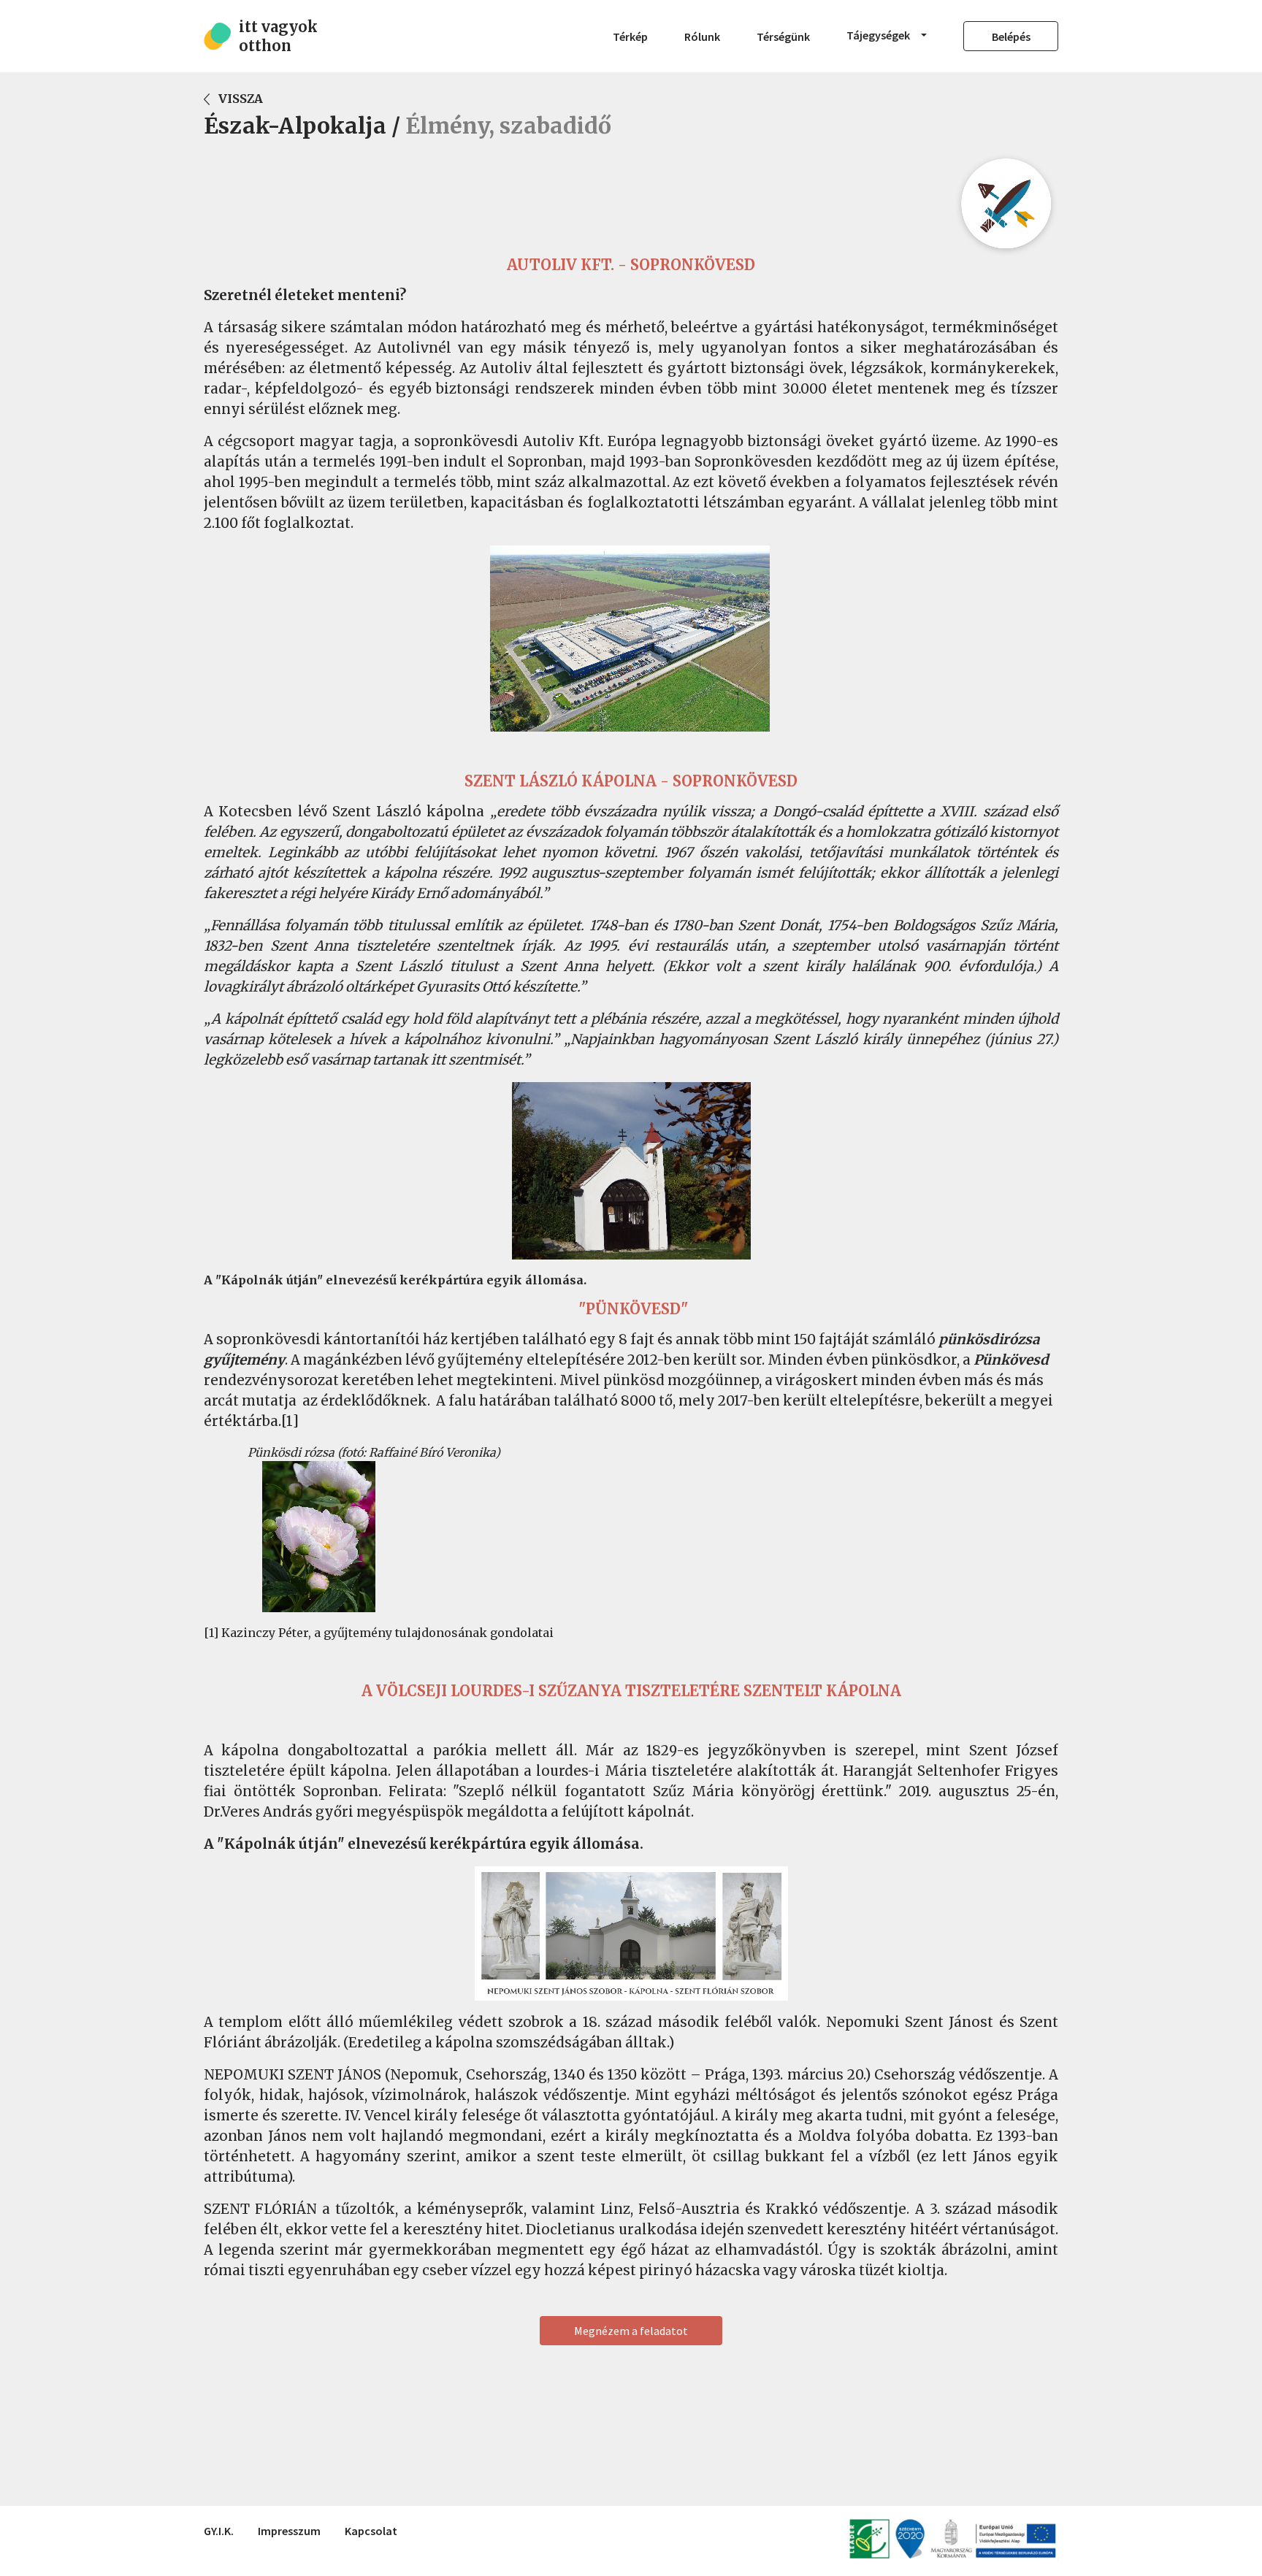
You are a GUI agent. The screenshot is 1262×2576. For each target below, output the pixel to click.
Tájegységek (879, 35)
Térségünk (783, 37)
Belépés (1011, 37)
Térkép (630, 37)
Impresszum (289, 2531)
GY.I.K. (219, 2531)
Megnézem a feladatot (631, 2331)
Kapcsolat (371, 2531)
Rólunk (702, 37)
